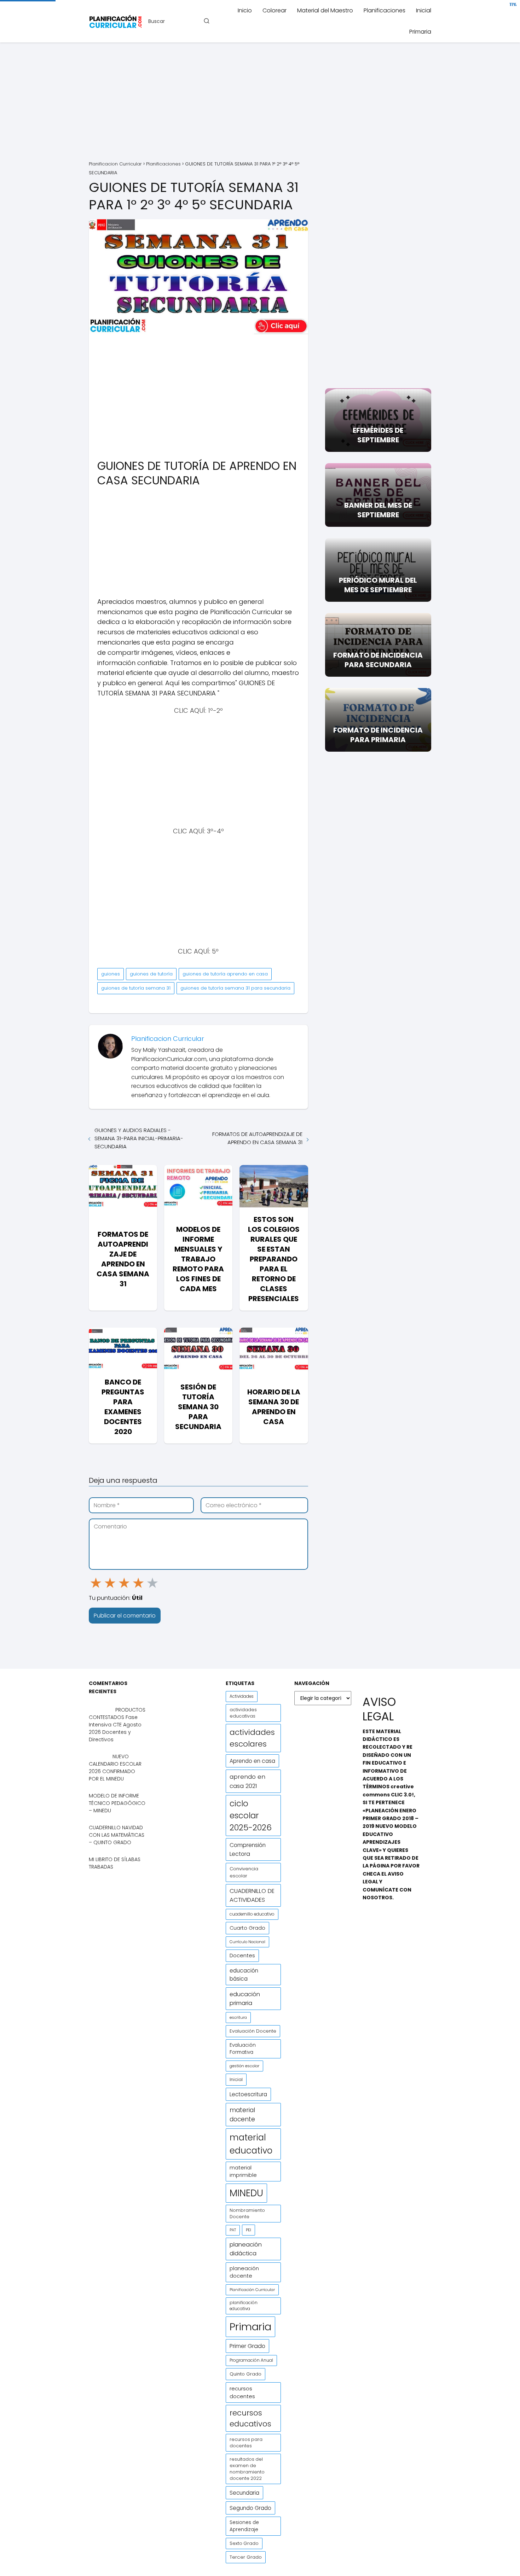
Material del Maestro (325, 10)
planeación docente (244, 2272)
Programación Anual (251, 2360)
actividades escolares (252, 1738)
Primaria (420, 32)
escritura (238, 2017)
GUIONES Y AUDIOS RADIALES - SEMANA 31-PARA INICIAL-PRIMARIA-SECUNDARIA (139, 1138)
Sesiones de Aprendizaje (244, 2526)
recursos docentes (242, 2392)
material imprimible (243, 2171)
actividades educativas (243, 1713)
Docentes (242, 1956)
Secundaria (244, 2493)
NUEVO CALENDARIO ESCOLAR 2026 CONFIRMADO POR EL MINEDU (115, 1768)
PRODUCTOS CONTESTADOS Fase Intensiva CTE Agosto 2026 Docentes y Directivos (117, 1725)
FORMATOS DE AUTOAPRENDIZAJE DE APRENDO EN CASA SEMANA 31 (257, 1138)
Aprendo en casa (252, 1761)
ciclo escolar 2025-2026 (251, 1816)
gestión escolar (244, 2066)
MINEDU (246, 2193)
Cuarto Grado (247, 1928)
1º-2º (215, 710)
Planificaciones (385, 10)
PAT (233, 2230)
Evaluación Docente (253, 2031)
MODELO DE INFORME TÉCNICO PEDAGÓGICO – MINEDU (117, 1803)
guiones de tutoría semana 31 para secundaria (235, 988)
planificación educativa (244, 2306)
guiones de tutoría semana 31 (136, 988)
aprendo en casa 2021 (247, 1781)
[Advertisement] (260, 103)
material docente (242, 2115)
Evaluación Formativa (243, 2049)
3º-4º (215, 831)
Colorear (275, 10)
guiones (111, 974)
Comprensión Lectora (248, 1849)
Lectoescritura (248, 2094)
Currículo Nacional (247, 1942)
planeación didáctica (246, 2249)
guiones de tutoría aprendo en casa (225, 974)
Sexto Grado (244, 2543)
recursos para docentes (246, 2443)
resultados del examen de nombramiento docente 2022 (247, 2469)
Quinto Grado (245, 2374)
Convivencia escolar (244, 1872)
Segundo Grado (250, 2508)
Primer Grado (247, 2346)
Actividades (242, 1696)
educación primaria (245, 1999)
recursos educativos (250, 2418)
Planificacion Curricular (168, 1039)
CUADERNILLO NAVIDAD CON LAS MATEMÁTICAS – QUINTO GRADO (117, 1835)
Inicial (424, 10)
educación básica (244, 1975)
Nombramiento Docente (247, 2213)
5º (214, 951)
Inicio (245, 10)
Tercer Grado (246, 2557)
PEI (249, 2230)
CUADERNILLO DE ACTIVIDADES (252, 1895)
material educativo (251, 2144)
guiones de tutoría (151, 974)
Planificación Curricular (252, 2290)
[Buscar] (206, 21)
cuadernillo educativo (252, 1914)
